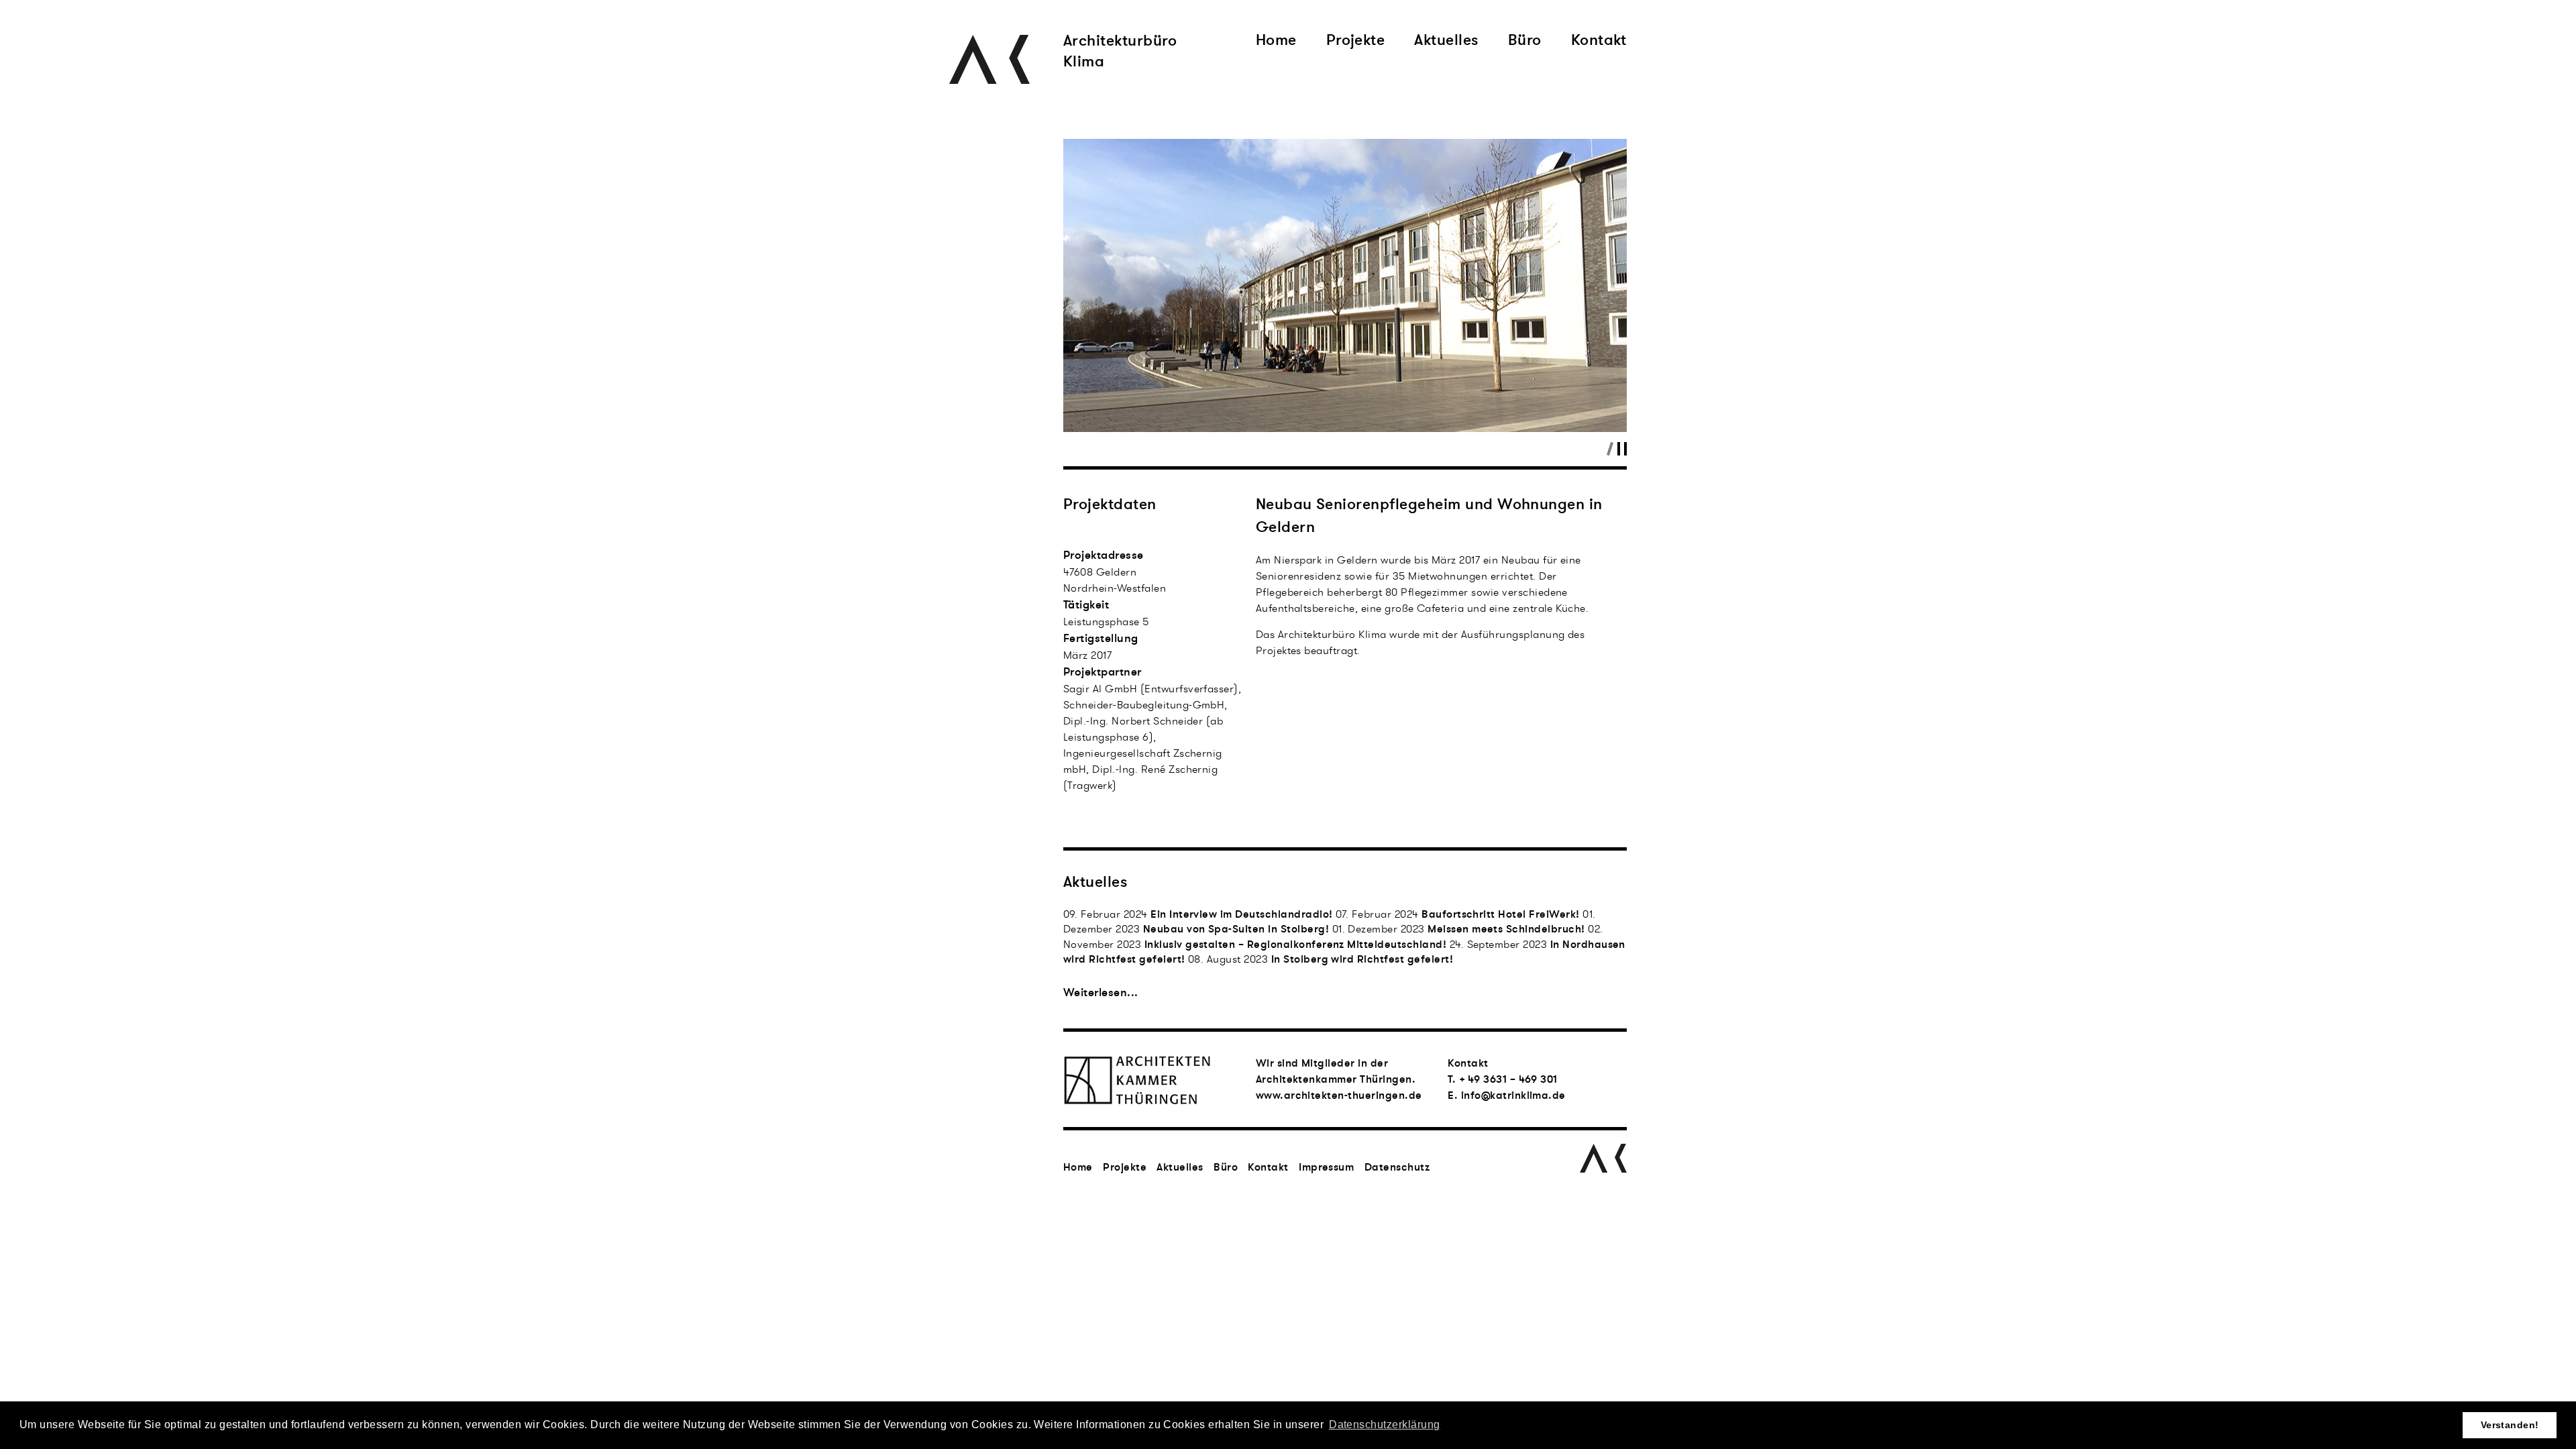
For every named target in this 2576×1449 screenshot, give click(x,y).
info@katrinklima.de (1513, 1095)
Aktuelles (1446, 42)
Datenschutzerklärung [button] (1385, 1425)
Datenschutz (1397, 1167)
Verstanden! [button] (2510, 1425)
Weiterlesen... (1101, 992)
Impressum (1326, 1167)
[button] (1091, 273)
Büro (1525, 42)
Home (1276, 42)
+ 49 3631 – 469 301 (1508, 1079)
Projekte (1356, 42)
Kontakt (1599, 42)
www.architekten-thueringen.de (1339, 1095)
